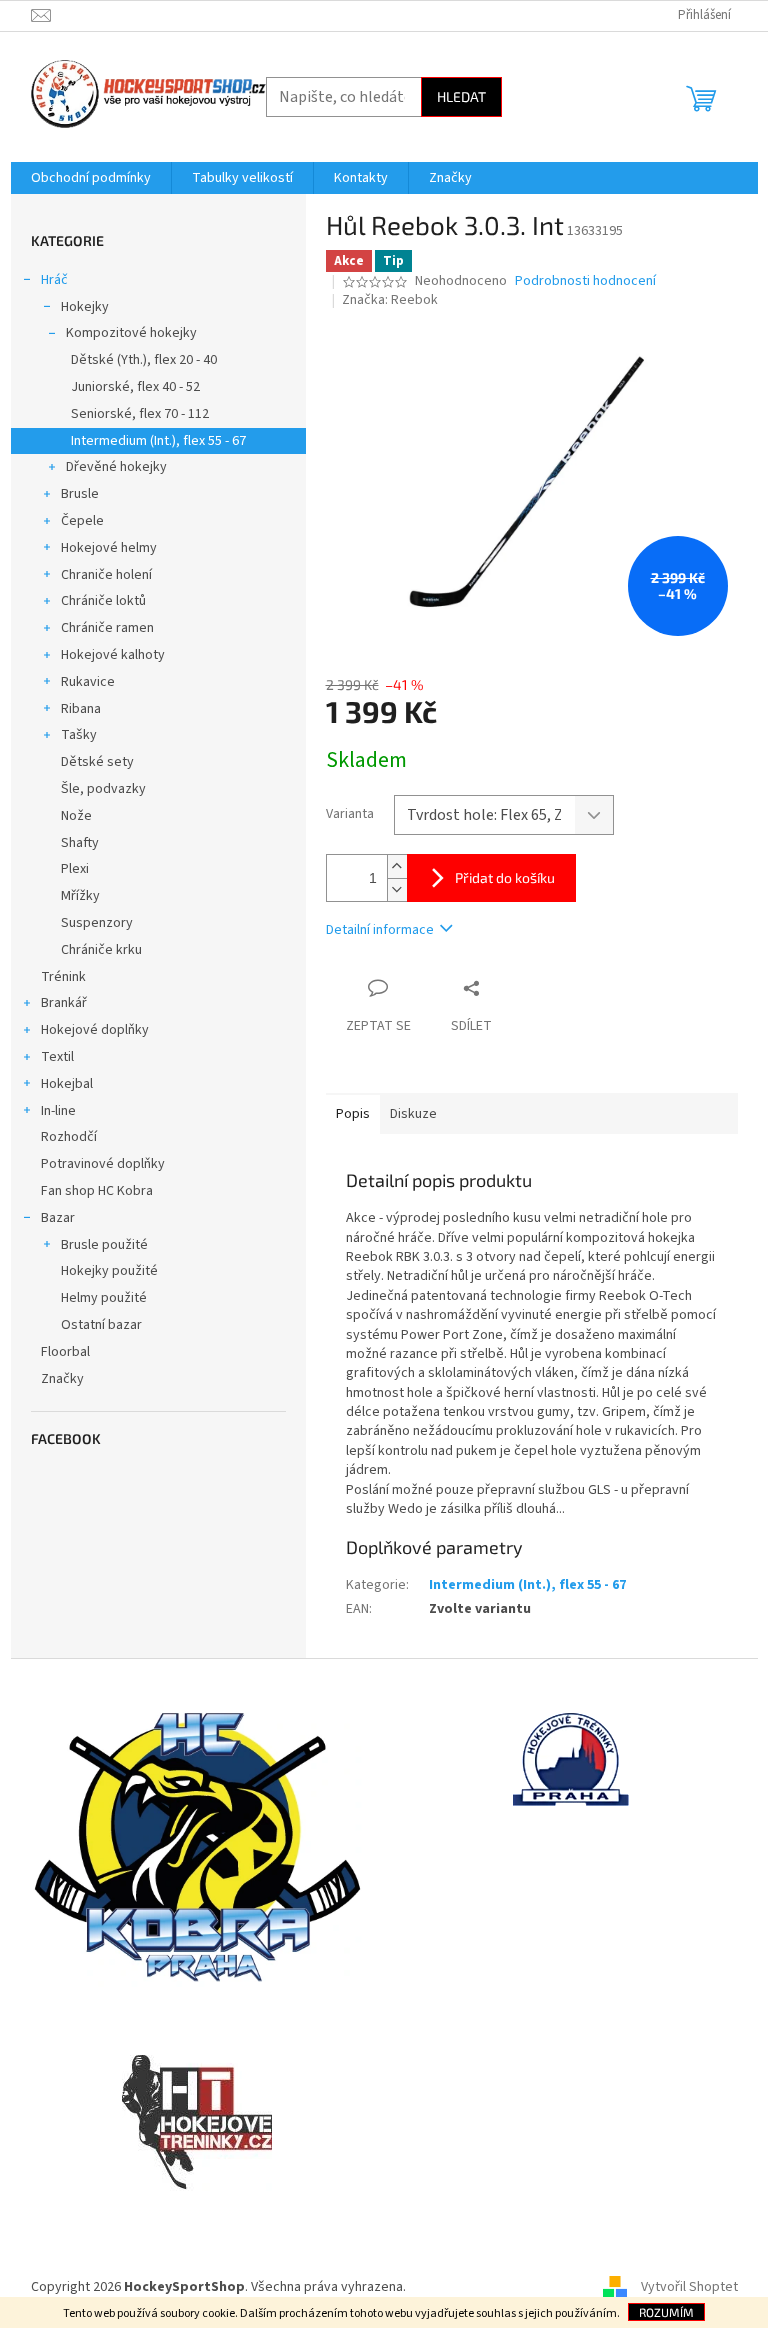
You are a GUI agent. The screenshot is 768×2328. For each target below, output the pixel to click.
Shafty (80, 843)
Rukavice (88, 682)
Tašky (79, 735)
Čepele (82, 521)
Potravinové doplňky (103, 1164)
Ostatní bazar (101, 1325)
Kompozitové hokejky (131, 333)
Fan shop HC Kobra (97, 1191)
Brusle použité (104, 1245)
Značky (62, 1379)
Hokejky (85, 307)
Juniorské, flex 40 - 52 (135, 387)
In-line (58, 1111)
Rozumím (666, 2312)
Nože (76, 816)
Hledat (461, 96)
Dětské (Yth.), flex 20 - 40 (144, 360)
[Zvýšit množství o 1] (397, 866)
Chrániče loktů (103, 601)
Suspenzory (97, 923)
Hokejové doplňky (95, 1030)
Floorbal (65, 1352)
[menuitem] (91, 178)
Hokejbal (67, 1084)
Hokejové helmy (109, 548)
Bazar (58, 1218)
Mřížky (80, 896)
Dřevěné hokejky (116, 467)
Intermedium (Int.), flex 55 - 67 (158, 441)
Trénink (63, 977)
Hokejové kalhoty (113, 655)
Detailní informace (380, 930)
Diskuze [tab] (413, 1114)
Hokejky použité (109, 1271)
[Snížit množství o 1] (397, 889)
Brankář (64, 1003)
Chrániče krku (101, 950)
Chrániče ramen (107, 628)
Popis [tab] (353, 1114)
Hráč (54, 280)
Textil (57, 1057)
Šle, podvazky (103, 789)
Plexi (75, 869)
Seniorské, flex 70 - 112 (140, 414)
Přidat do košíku (505, 877)
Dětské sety (97, 762)
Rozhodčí (69, 1137)
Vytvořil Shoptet (689, 2287)
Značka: (390, 300)
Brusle (80, 494)
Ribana (81, 709)
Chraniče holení (106, 575)
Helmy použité (104, 1298)
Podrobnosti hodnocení (585, 281)
